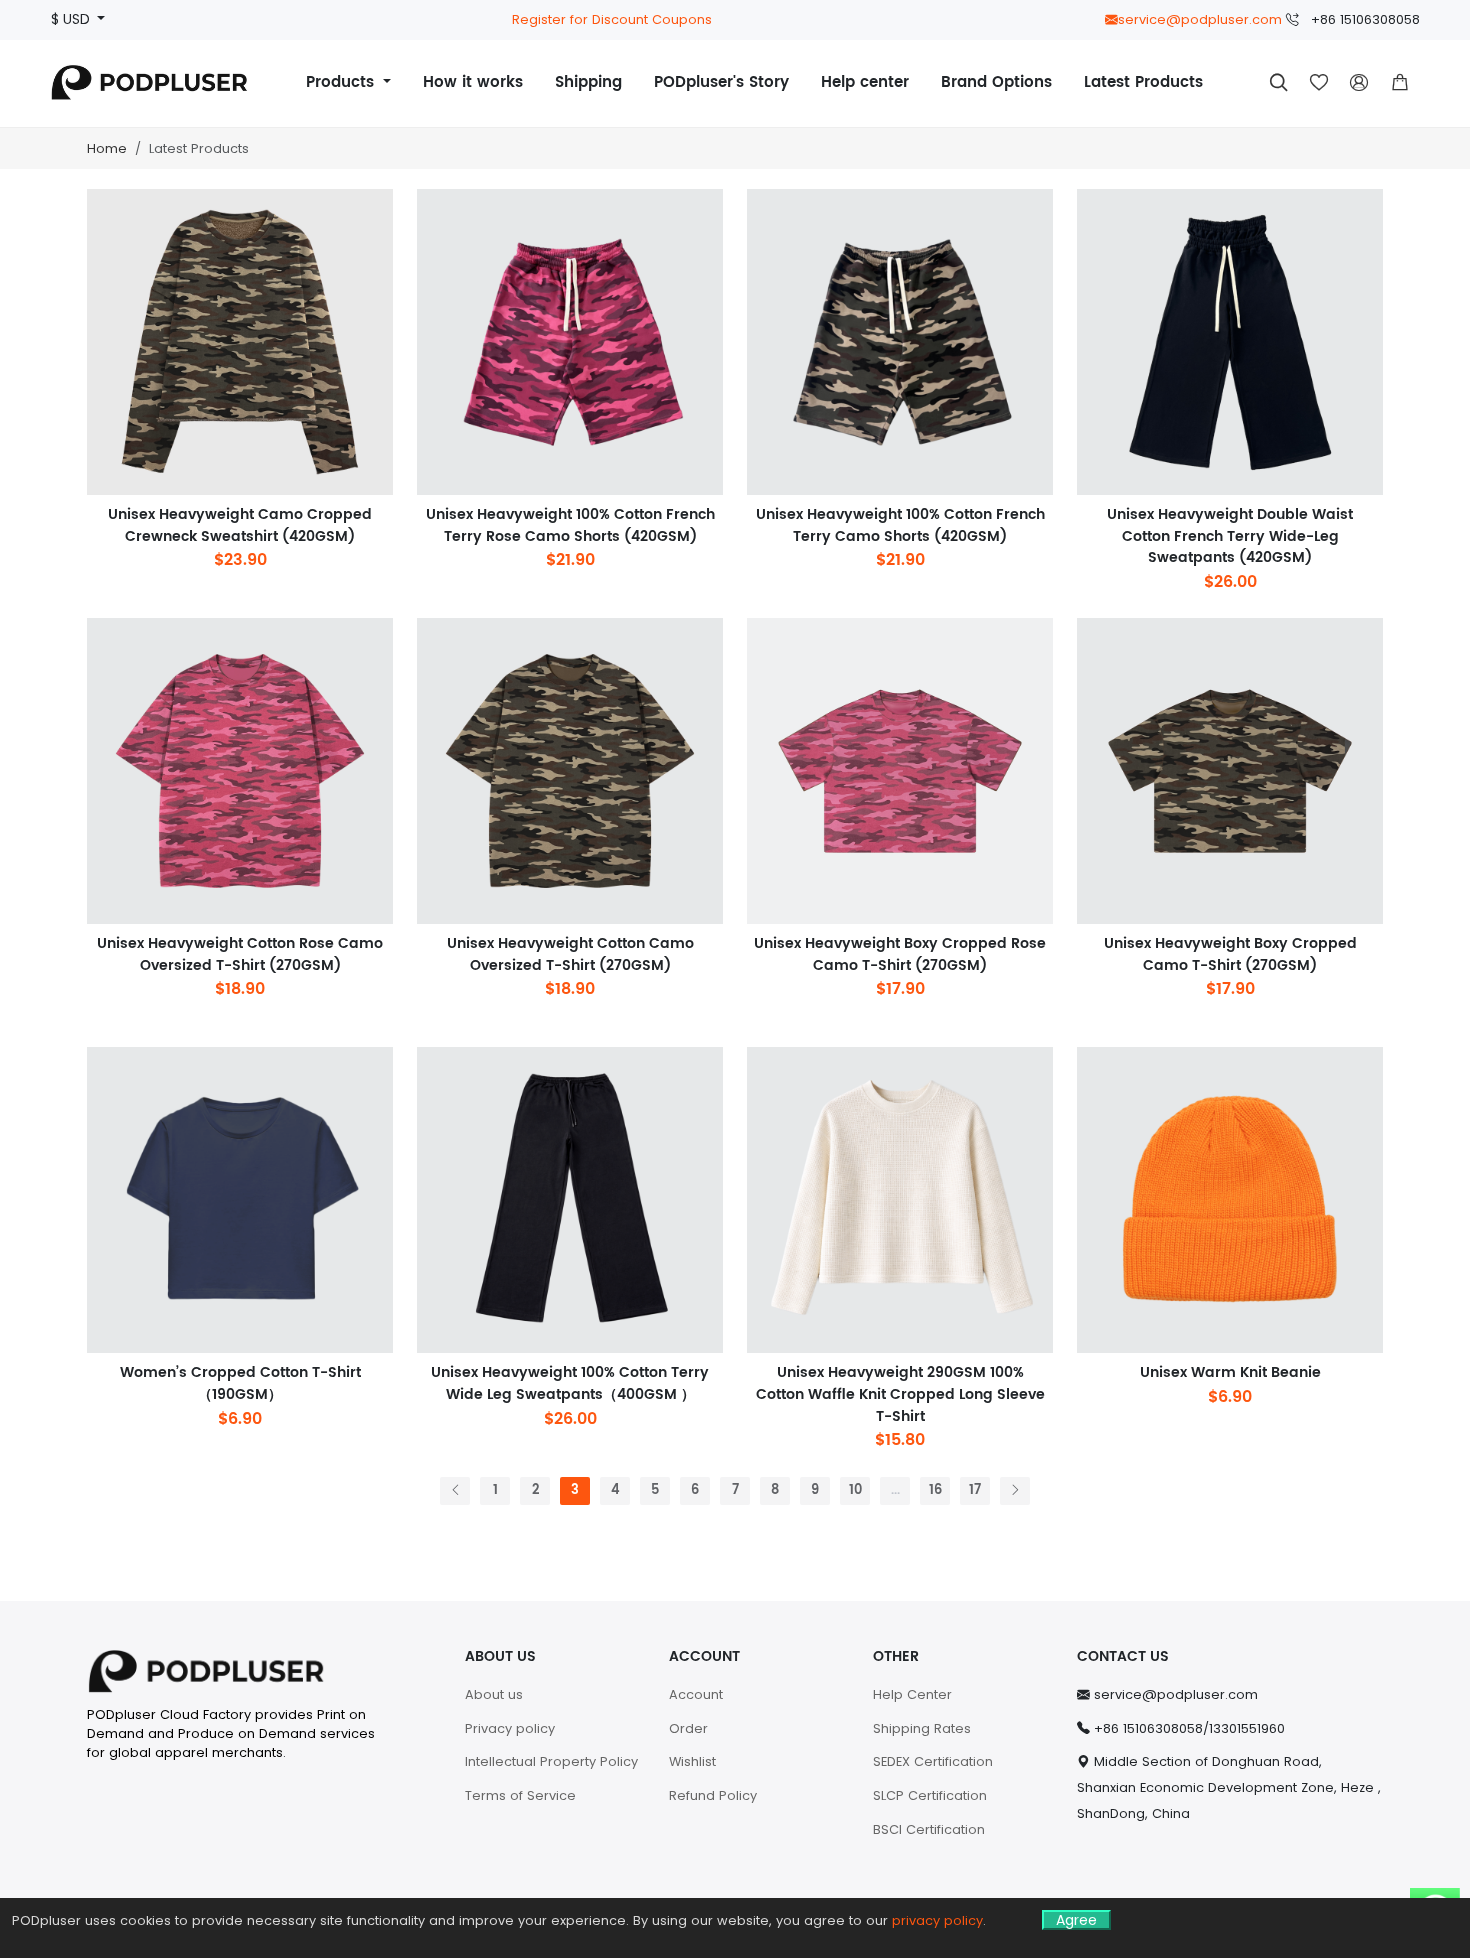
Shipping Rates (922, 1728)
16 (935, 1490)
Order (688, 1728)
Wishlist (692, 1761)
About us (494, 1694)
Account (696, 1694)
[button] (1400, 83)
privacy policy (937, 1920)
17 (975, 1490)
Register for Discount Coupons (612, 19)
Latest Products (1143, 82)
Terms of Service (520, 1795)
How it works (473, 82)
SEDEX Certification (933, 1761)
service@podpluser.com (1200, 19)
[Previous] (455, 1491)
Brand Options (996, 82)
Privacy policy (510, 1728)
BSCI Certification (929, 1829)
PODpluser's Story (721, 82)
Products (342, 82)
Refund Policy (713, 1795)
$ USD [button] (72, 19)
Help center (865, 82)
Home (107, 148)
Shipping (588, 82)
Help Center (912, 1694)
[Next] (1015, 1491)
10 (855, 1490)
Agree (1076, 1920)
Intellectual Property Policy (551, 1761)
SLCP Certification (930, 1795)
